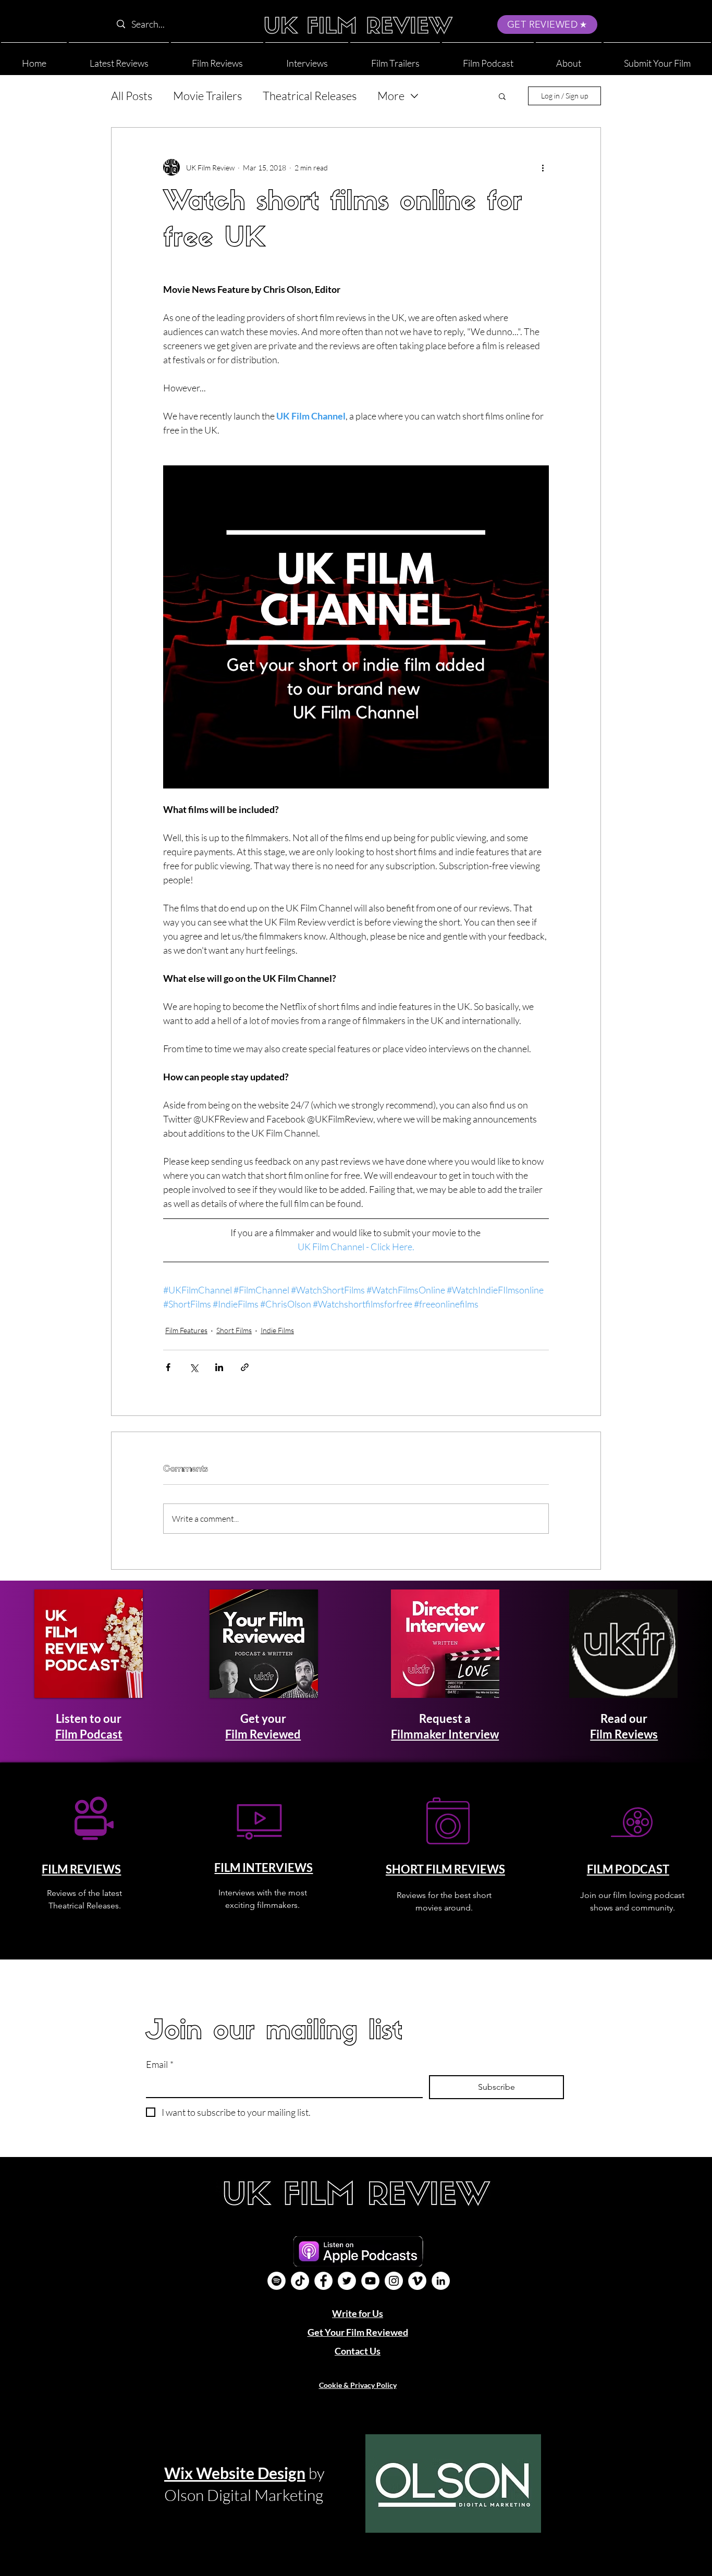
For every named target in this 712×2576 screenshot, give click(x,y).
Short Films (234, 1330)
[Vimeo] (417, 2281)
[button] (569, 59)
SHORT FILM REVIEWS (445, 1869)
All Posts (132, 96)
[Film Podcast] (277, 2281)
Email (160, 2064)
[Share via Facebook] (168, 1367)
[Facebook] (323, 2281)
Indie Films (277, 1330)
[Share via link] (245, 1367)
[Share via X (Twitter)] (194, 1367)
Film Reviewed (263, 1734)
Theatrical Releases (310, 96)
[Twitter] (347, 2281)
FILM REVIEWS (81, 1869)
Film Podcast (89, 1734)
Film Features (186, 1330)
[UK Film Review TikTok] (300, 2281)
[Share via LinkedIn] (219, 1367)
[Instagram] (394, 2281)
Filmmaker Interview (445, 1734)
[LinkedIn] (441, 2281)
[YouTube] (370, 2281)
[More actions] (543, 167)
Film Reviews (624, 1734)
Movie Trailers (207, 96)
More (391, 96)
